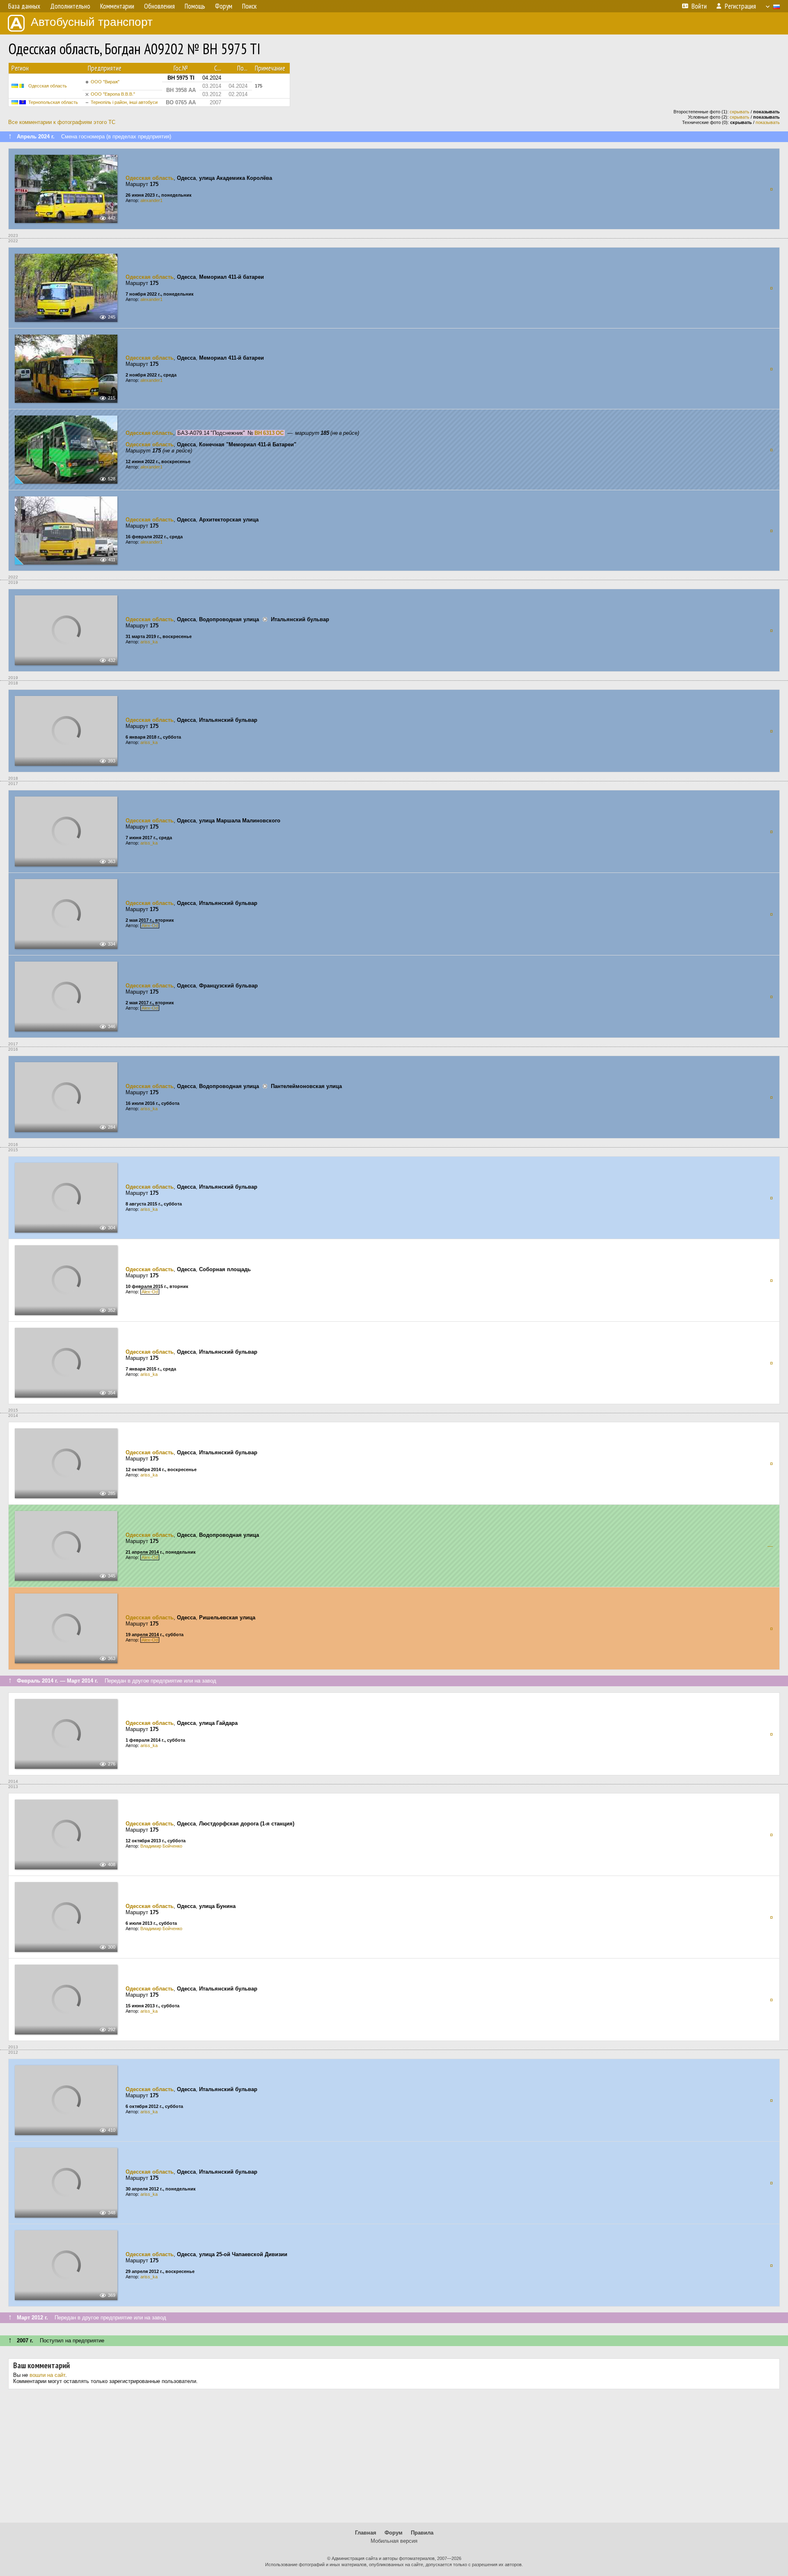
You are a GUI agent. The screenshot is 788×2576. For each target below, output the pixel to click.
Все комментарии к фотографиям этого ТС (62, 122)
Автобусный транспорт (92, 22)
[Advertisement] (394, 2459)
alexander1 (151, 200)
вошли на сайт (47, 2375)
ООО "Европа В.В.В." (113, 94)
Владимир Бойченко (161, 1846)
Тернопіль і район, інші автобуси (124, 102)
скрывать (740, 112)
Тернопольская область (53, 102)
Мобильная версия (394, 2541)
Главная (366, 2533)
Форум (394, 2533)
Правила (422, 2533)
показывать (768, 122)
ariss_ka (149, 642)
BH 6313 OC (269, 433)
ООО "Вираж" (105, 82)
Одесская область (48, 86)
